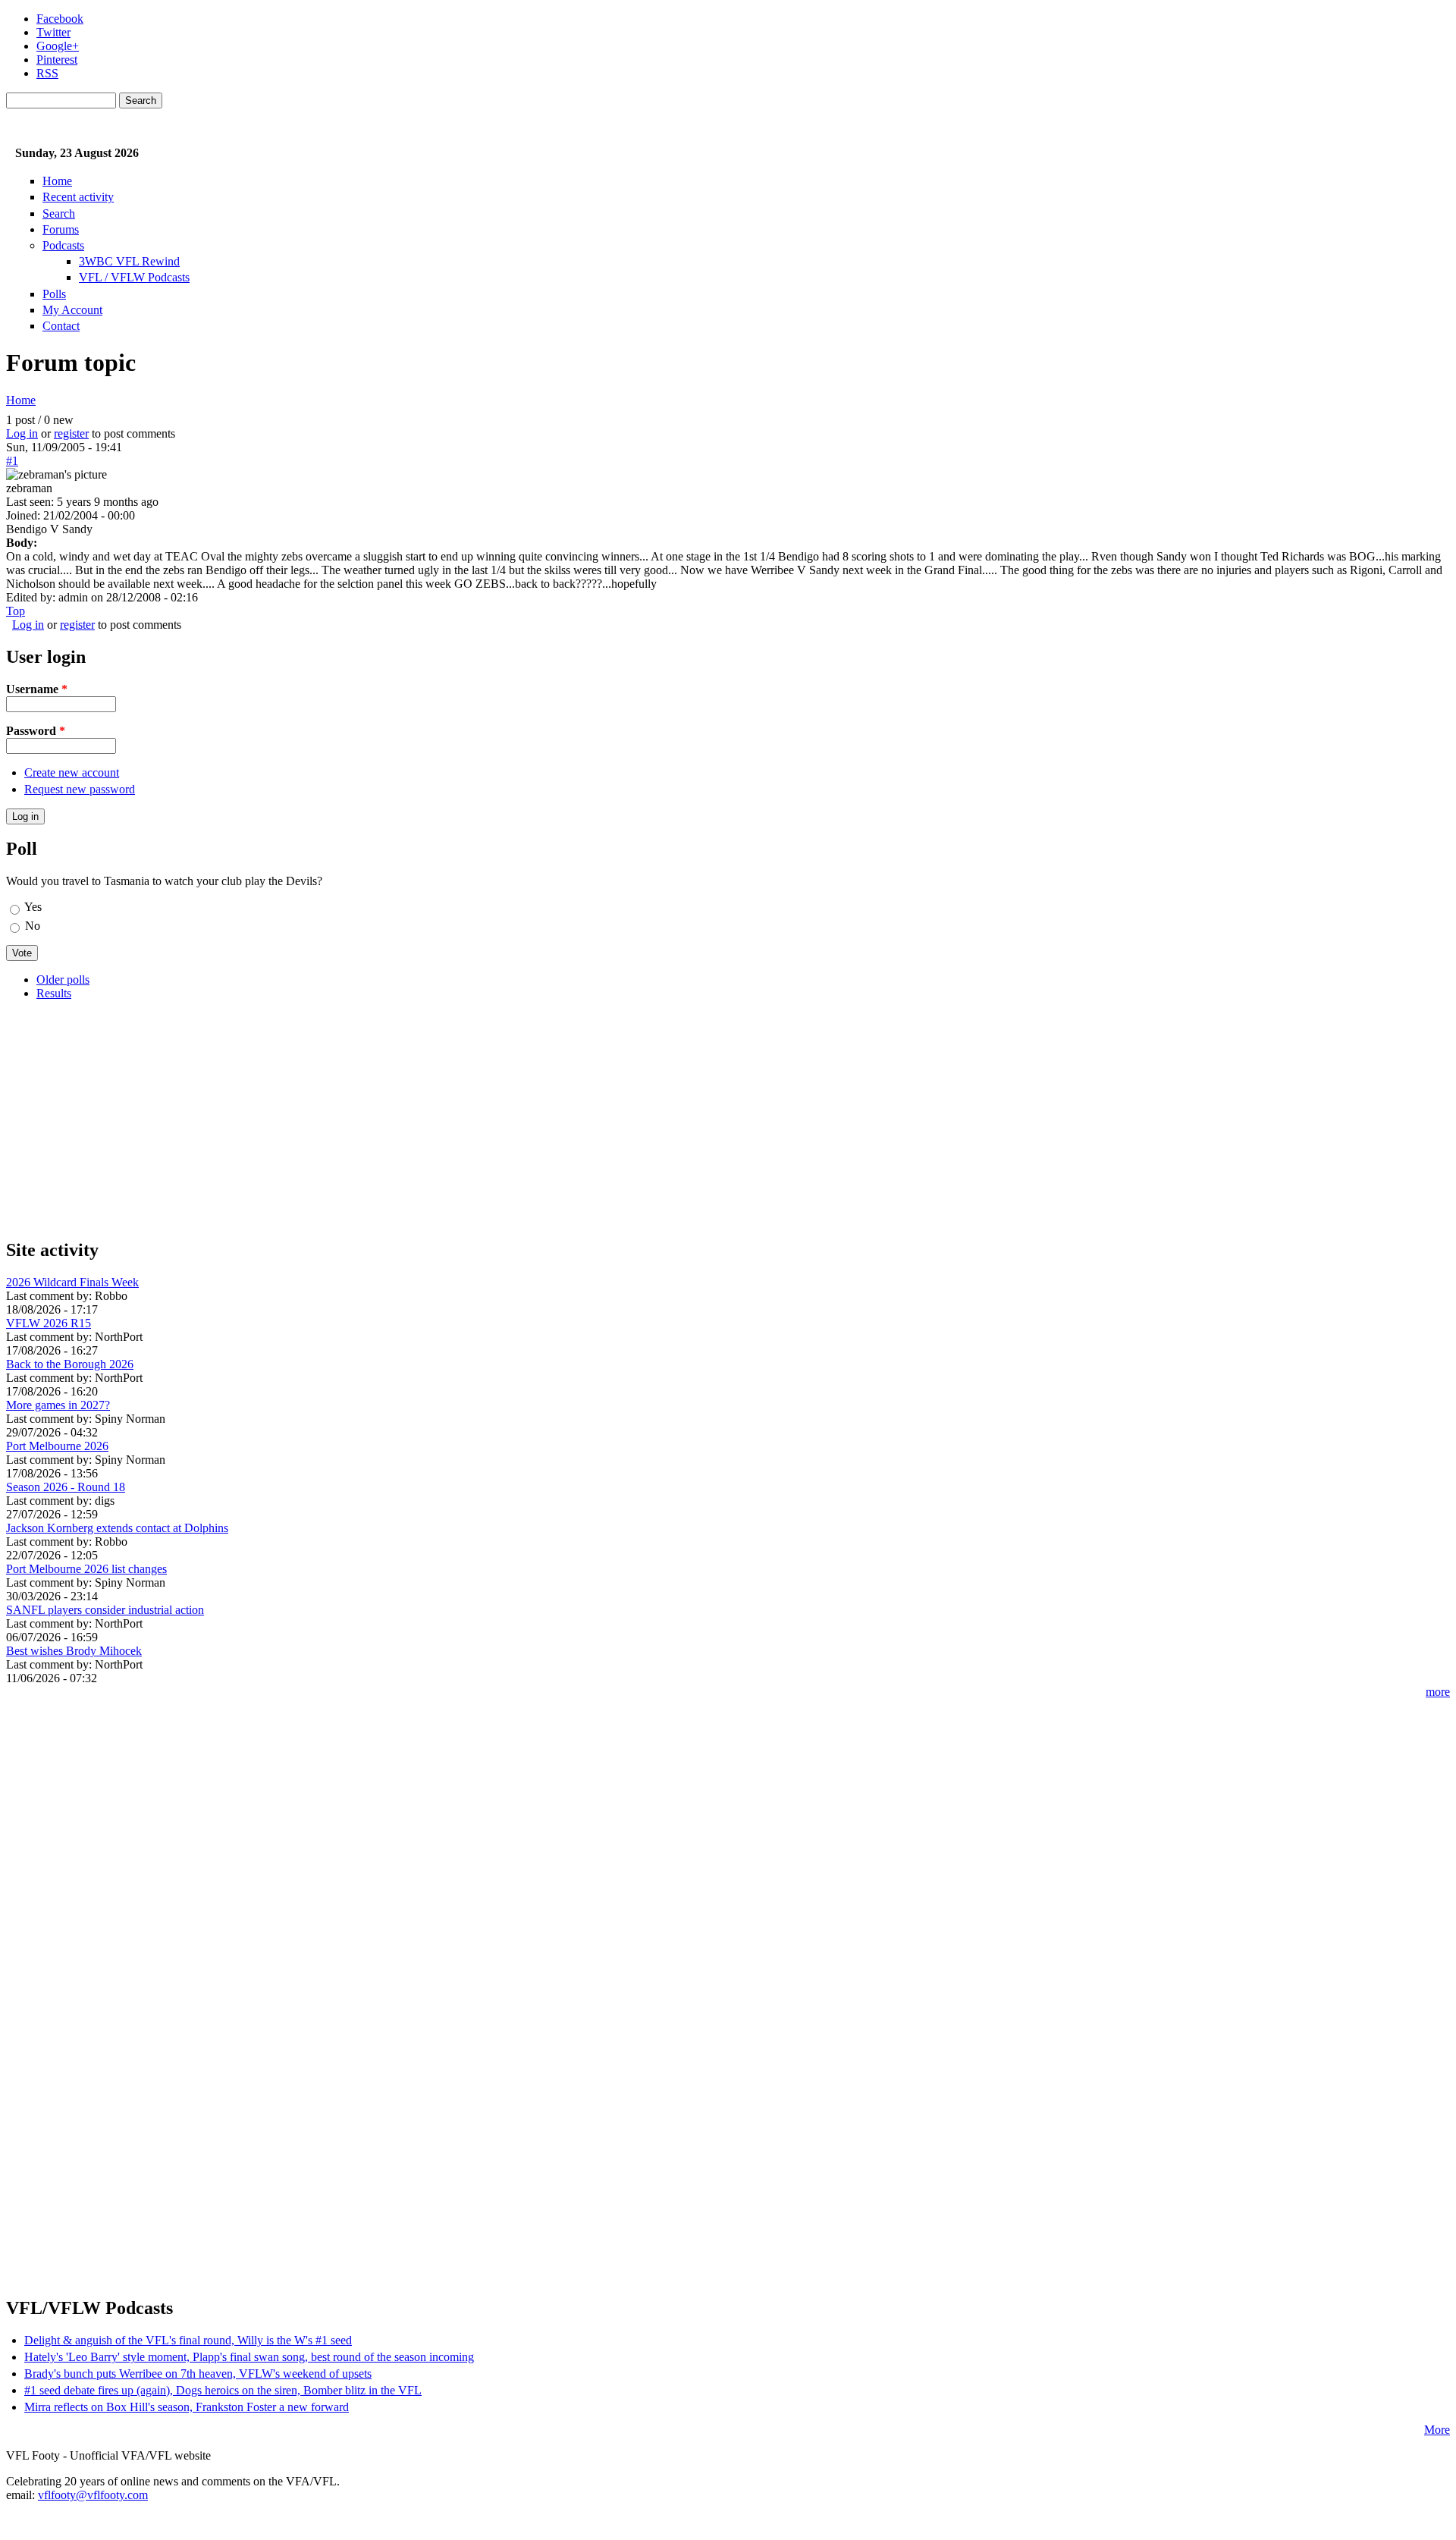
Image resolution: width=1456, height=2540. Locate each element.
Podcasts (63, 245)
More (1437, 2430)
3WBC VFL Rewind (129, 261)
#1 (12, 461)
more (1438, 1692)
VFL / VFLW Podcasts (134, 277)
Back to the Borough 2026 (70, 1364)
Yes (33, 907)
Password (36, 731)
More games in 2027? (58, 1405)
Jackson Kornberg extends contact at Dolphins (117, 1528)
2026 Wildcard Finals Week (72, 1282)
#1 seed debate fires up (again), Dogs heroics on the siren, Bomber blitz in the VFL (223, 2390)
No (33, 926)
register (71, 433)
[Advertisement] (461, 1119)
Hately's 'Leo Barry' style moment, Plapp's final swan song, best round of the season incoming (249, 2357)
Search (59, 213)
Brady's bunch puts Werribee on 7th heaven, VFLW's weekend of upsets (198, 2374)
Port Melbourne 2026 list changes (86, 1569)
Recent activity (78, 197)
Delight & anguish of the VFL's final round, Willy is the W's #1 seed (188, 2340)
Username (37, 689)
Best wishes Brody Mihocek (74, 1651)
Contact (61, 326)
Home (57, 181)
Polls (54, 294)
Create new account (72, 772)
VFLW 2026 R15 (49, 1323)
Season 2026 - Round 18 (66, 1487)
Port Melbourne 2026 (57, 1446)
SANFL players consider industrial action (105, 1610)
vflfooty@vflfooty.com (93, 2495)
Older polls (63, 980)
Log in (22, 433)
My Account (72, 310)
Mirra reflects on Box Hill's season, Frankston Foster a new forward (187, 2407)
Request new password (80, 789)
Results (54, 993)
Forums (61, 229)
